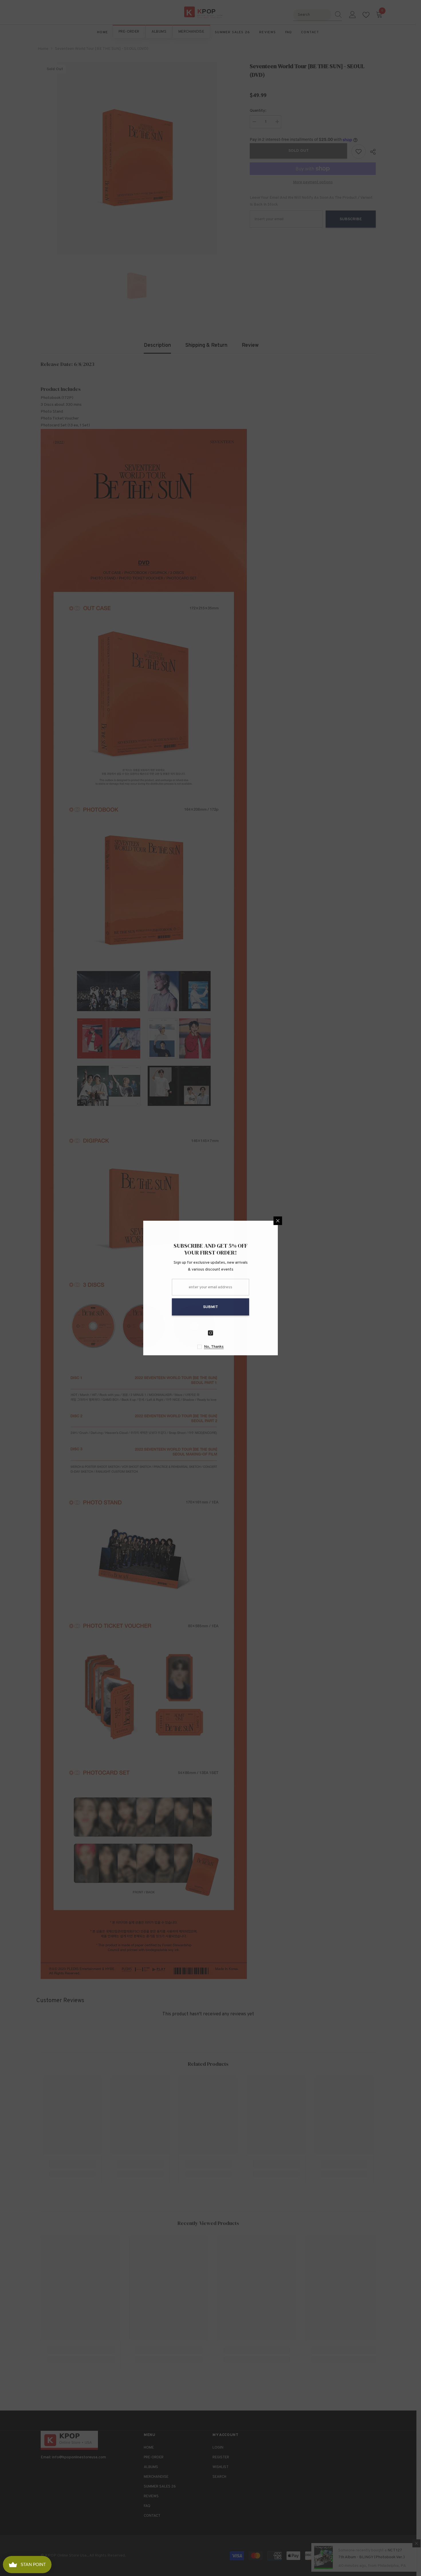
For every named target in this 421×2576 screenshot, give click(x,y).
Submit (278, 1307)
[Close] (345, 1221)
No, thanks (281, 1347)
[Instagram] (278, 1333)
